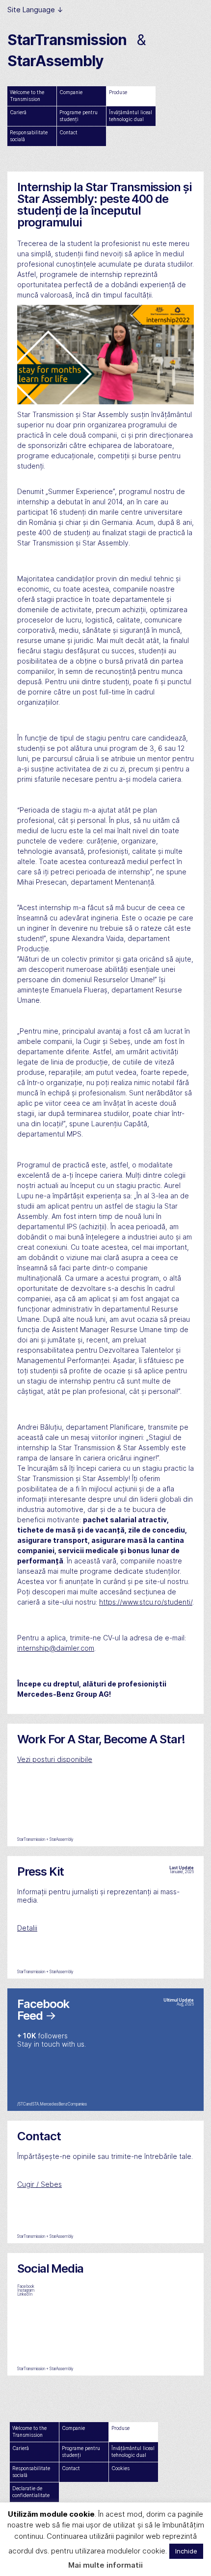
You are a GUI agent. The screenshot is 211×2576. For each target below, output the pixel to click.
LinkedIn (25, 2294)
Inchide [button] (186, 2551)
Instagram (26, 2290)
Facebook (26, 2286)
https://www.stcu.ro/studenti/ (146, 1602)
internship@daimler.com (56, 1648)
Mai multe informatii (105, 2565)
